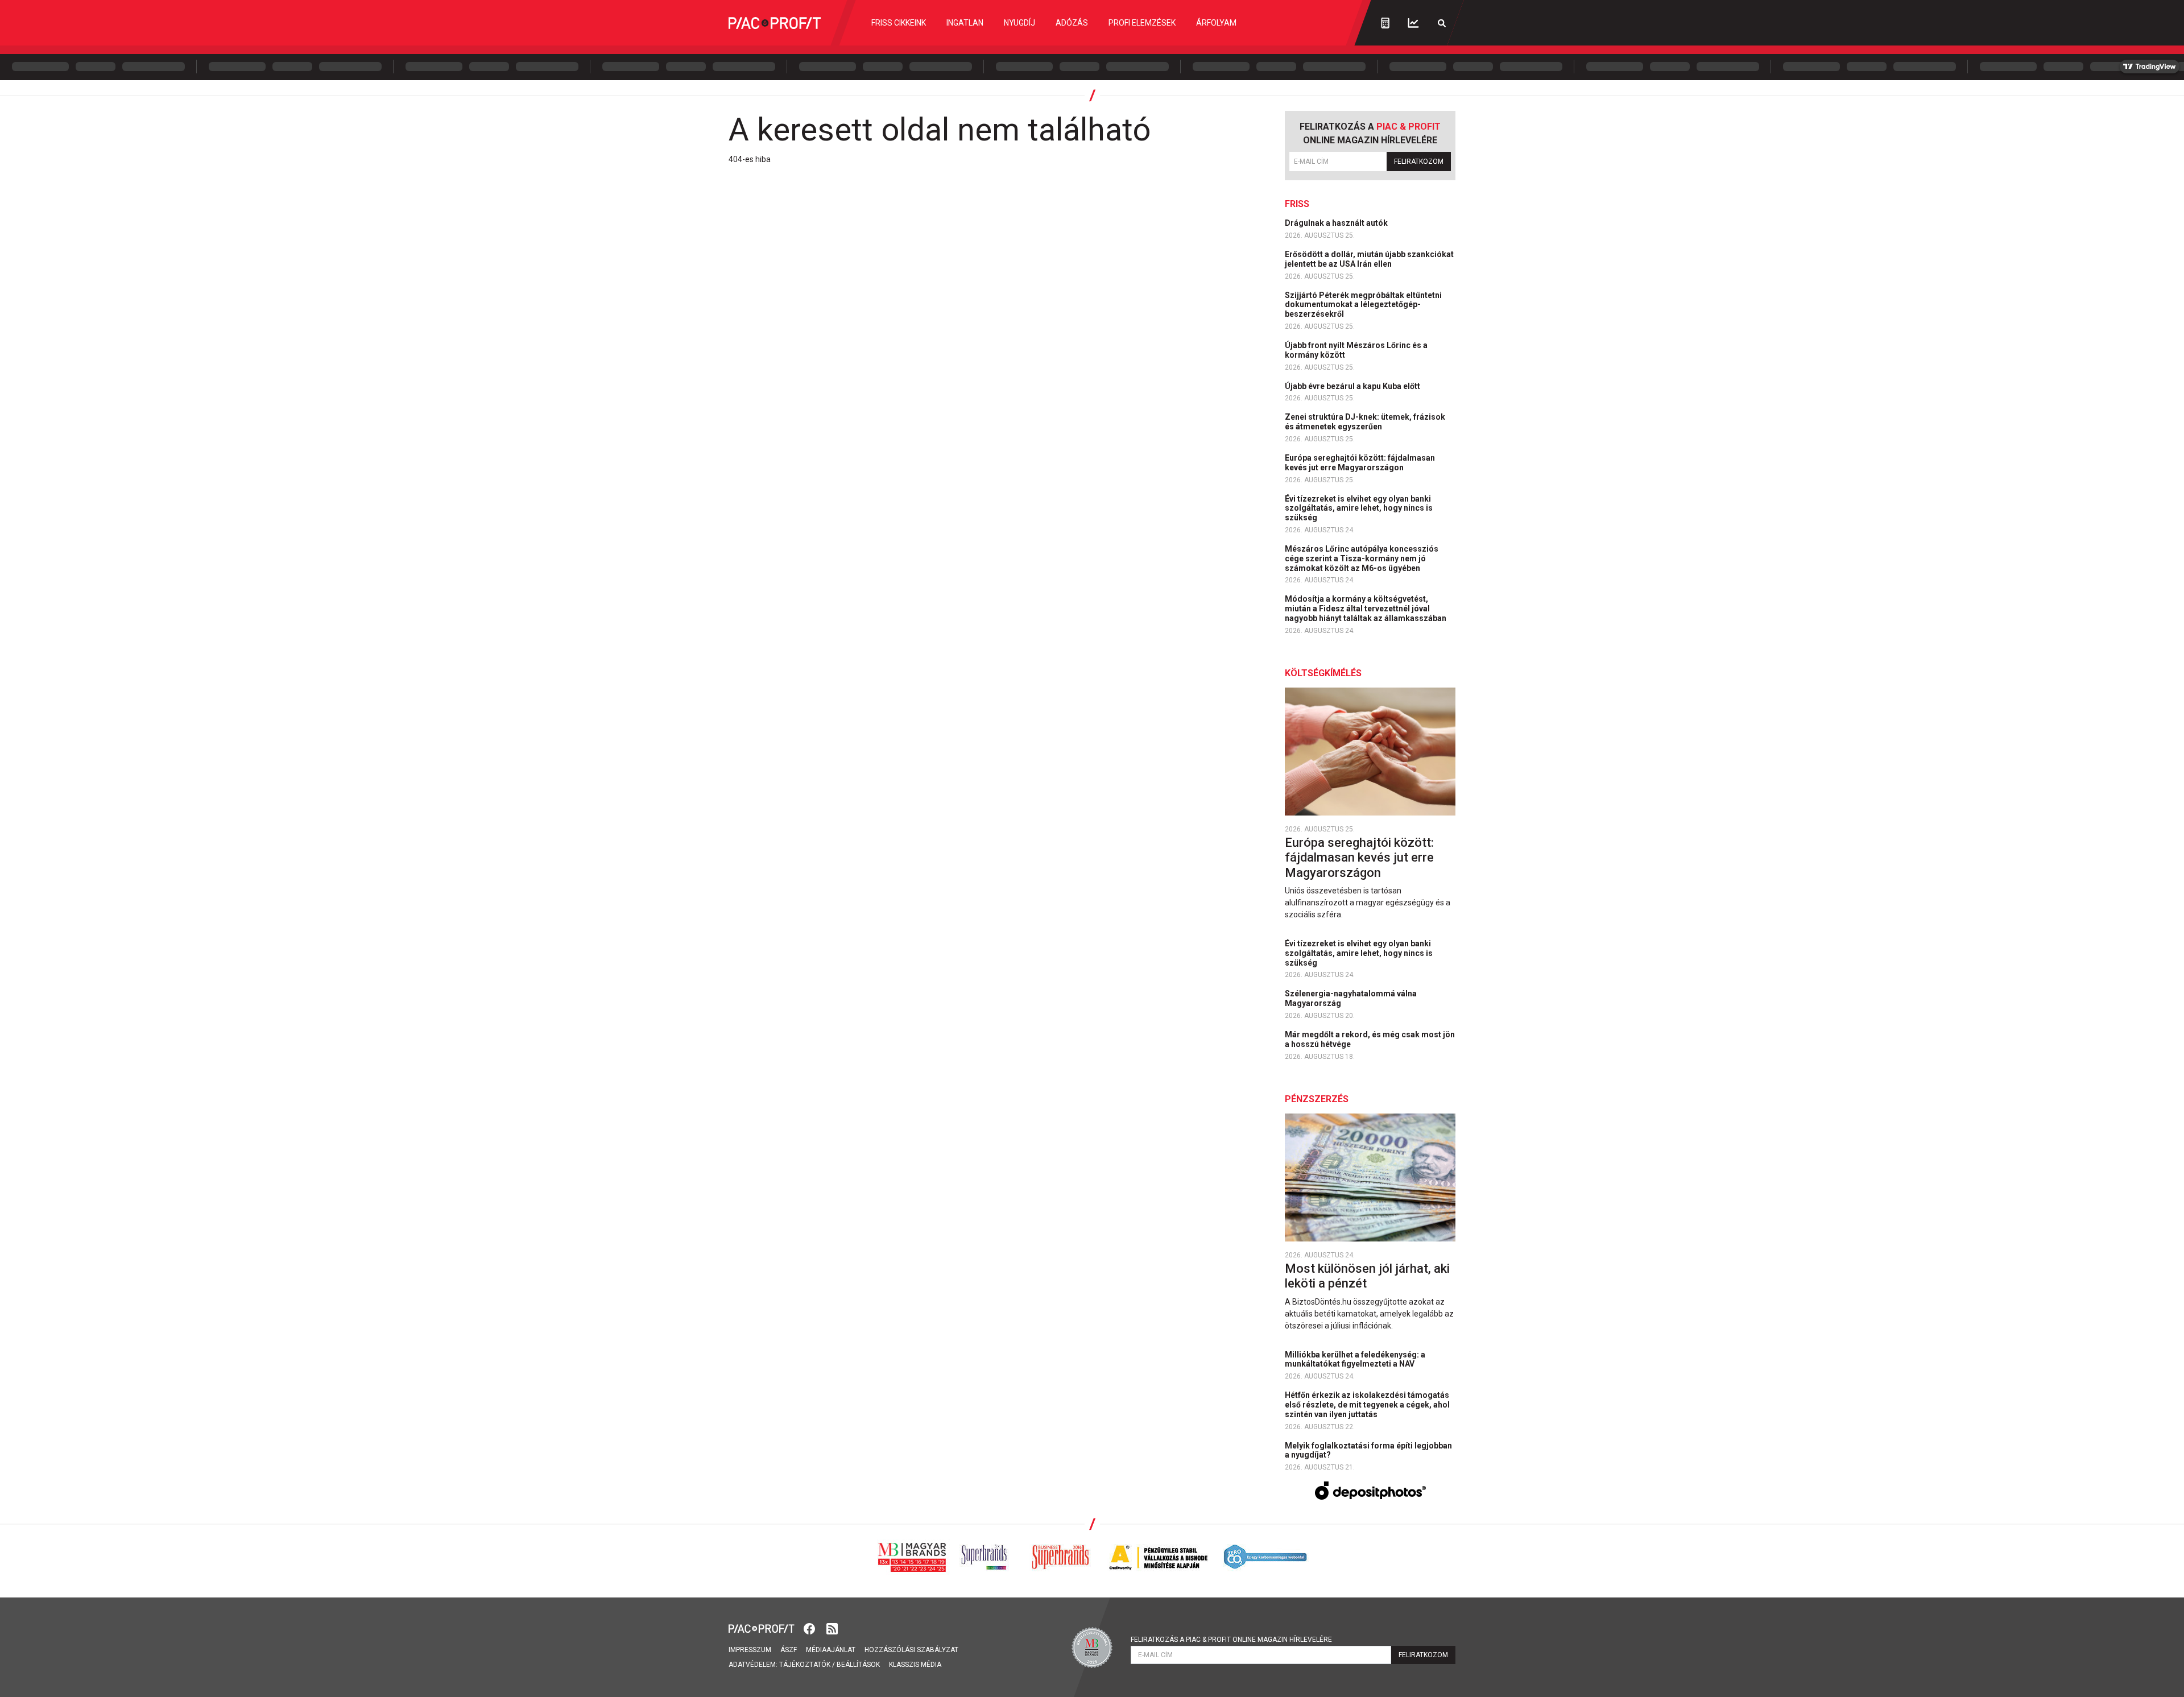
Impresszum (750, 1650)
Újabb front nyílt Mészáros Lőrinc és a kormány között (1356, 350)
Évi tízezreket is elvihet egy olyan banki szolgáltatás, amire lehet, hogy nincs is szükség (1359, 508)
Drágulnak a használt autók (1337, 223)
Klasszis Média (915, 1665)
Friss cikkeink (899, 23)
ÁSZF (789, 1650)
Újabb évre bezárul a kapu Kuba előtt (1353, 386)
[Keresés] (1442, 23)
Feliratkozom (1419, 162)
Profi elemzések (1142, 23)
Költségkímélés (1323, 673)
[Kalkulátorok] (1385, 23)
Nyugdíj (1019, 23)
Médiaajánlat (831, 1650)
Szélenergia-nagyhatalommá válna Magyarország (1351, 998)
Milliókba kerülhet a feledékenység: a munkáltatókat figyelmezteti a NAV (1355, 1359)
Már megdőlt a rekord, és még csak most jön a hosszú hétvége (1370, 1039)
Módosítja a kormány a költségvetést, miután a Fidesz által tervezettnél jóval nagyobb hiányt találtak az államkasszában (1366, 609)
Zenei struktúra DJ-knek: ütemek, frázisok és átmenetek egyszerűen (1365, 422)
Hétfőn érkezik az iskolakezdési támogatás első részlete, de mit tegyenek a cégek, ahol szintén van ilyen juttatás (1367, 1405)
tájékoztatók (805, 1665)
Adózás (1072, 23)
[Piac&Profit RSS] (832, 1628)
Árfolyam (1216, 23)
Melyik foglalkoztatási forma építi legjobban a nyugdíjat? (1368, 1450)
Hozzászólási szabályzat (911, 1650)
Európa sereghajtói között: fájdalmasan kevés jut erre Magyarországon (1360, 463)
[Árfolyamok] (1413, 23)
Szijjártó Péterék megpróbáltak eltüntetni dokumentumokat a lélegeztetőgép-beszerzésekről (1363, 305)
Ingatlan (965, 23)
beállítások (858, 1665)
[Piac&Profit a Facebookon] (810, 1628)
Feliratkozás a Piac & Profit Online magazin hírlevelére (1231, 1640)
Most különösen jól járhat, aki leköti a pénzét (1367, 1276)
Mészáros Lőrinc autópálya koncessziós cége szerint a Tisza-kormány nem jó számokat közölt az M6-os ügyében (1362, 558)
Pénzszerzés (1317, 1099)
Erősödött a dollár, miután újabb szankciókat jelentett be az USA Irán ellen (1369, 259)
